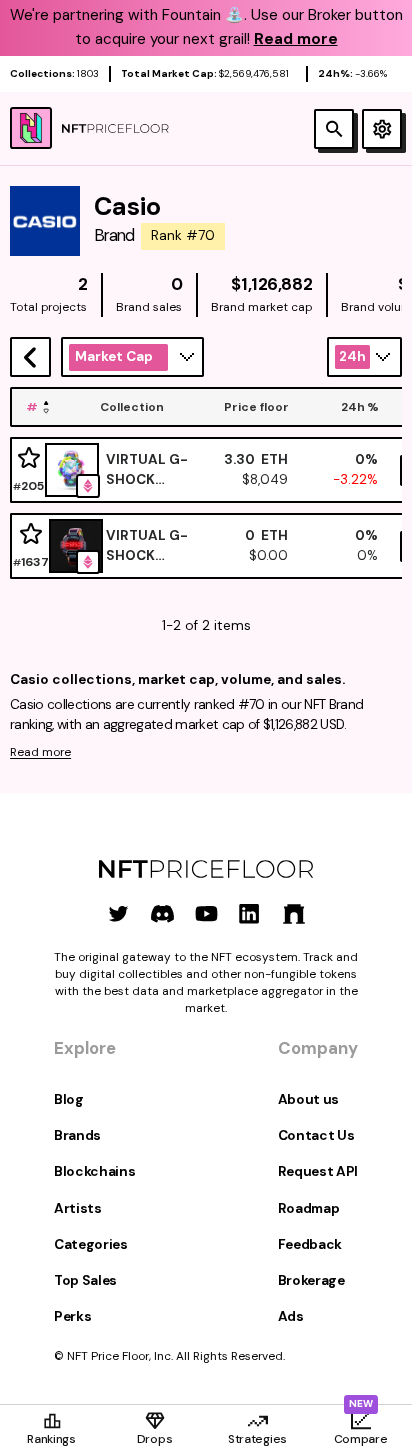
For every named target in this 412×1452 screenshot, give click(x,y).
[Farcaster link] (293, 913)
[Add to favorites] (29, 458)
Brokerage (311, 1280)
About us (308, 1099)
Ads (291, 1316)
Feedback (310, 1244)
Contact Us (316, 1135)
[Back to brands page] (30, 357)
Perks (72, 1316)
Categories (91, 1244)
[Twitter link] (118, 913)
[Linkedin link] (249, 913)
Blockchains (94, 1171)
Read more (40, 752)
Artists (78, 1208)
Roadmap (309, 1208)
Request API (318, 1171)
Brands (77, 1135)
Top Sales (85, 1280)
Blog (69, 1099)
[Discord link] (162, 913)
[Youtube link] (206, 913)
